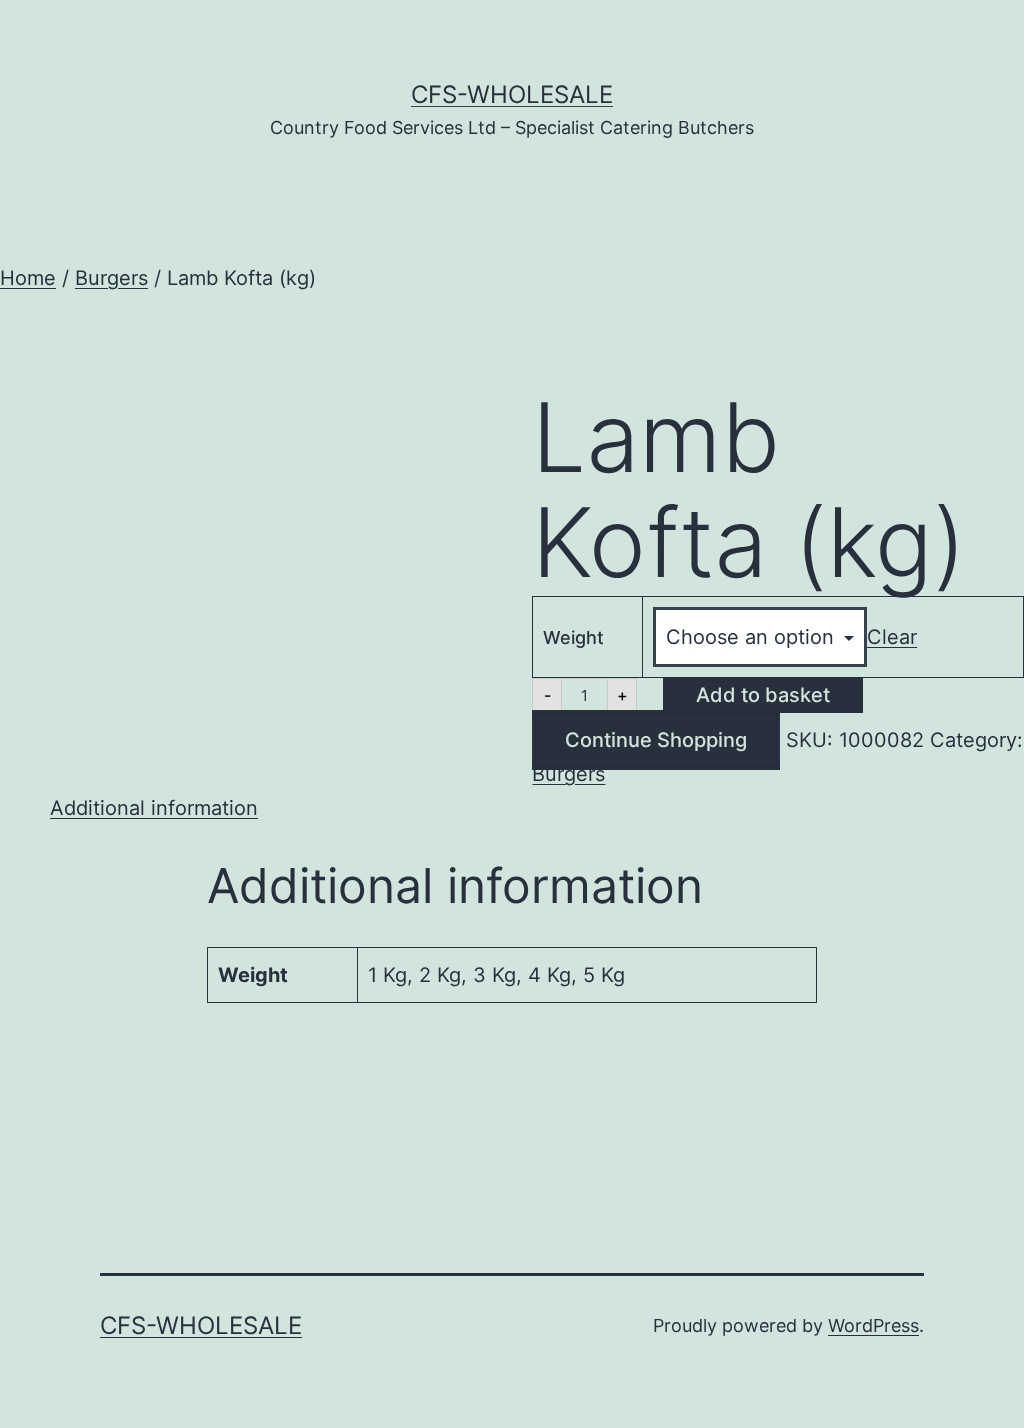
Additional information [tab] (154, 808)
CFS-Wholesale (512, 94)
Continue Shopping (656, 740)
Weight (573, 637)
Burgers (111, 278)
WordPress (873, 1325)
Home (28, 278)
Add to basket (763, 695)
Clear (892, 637)
